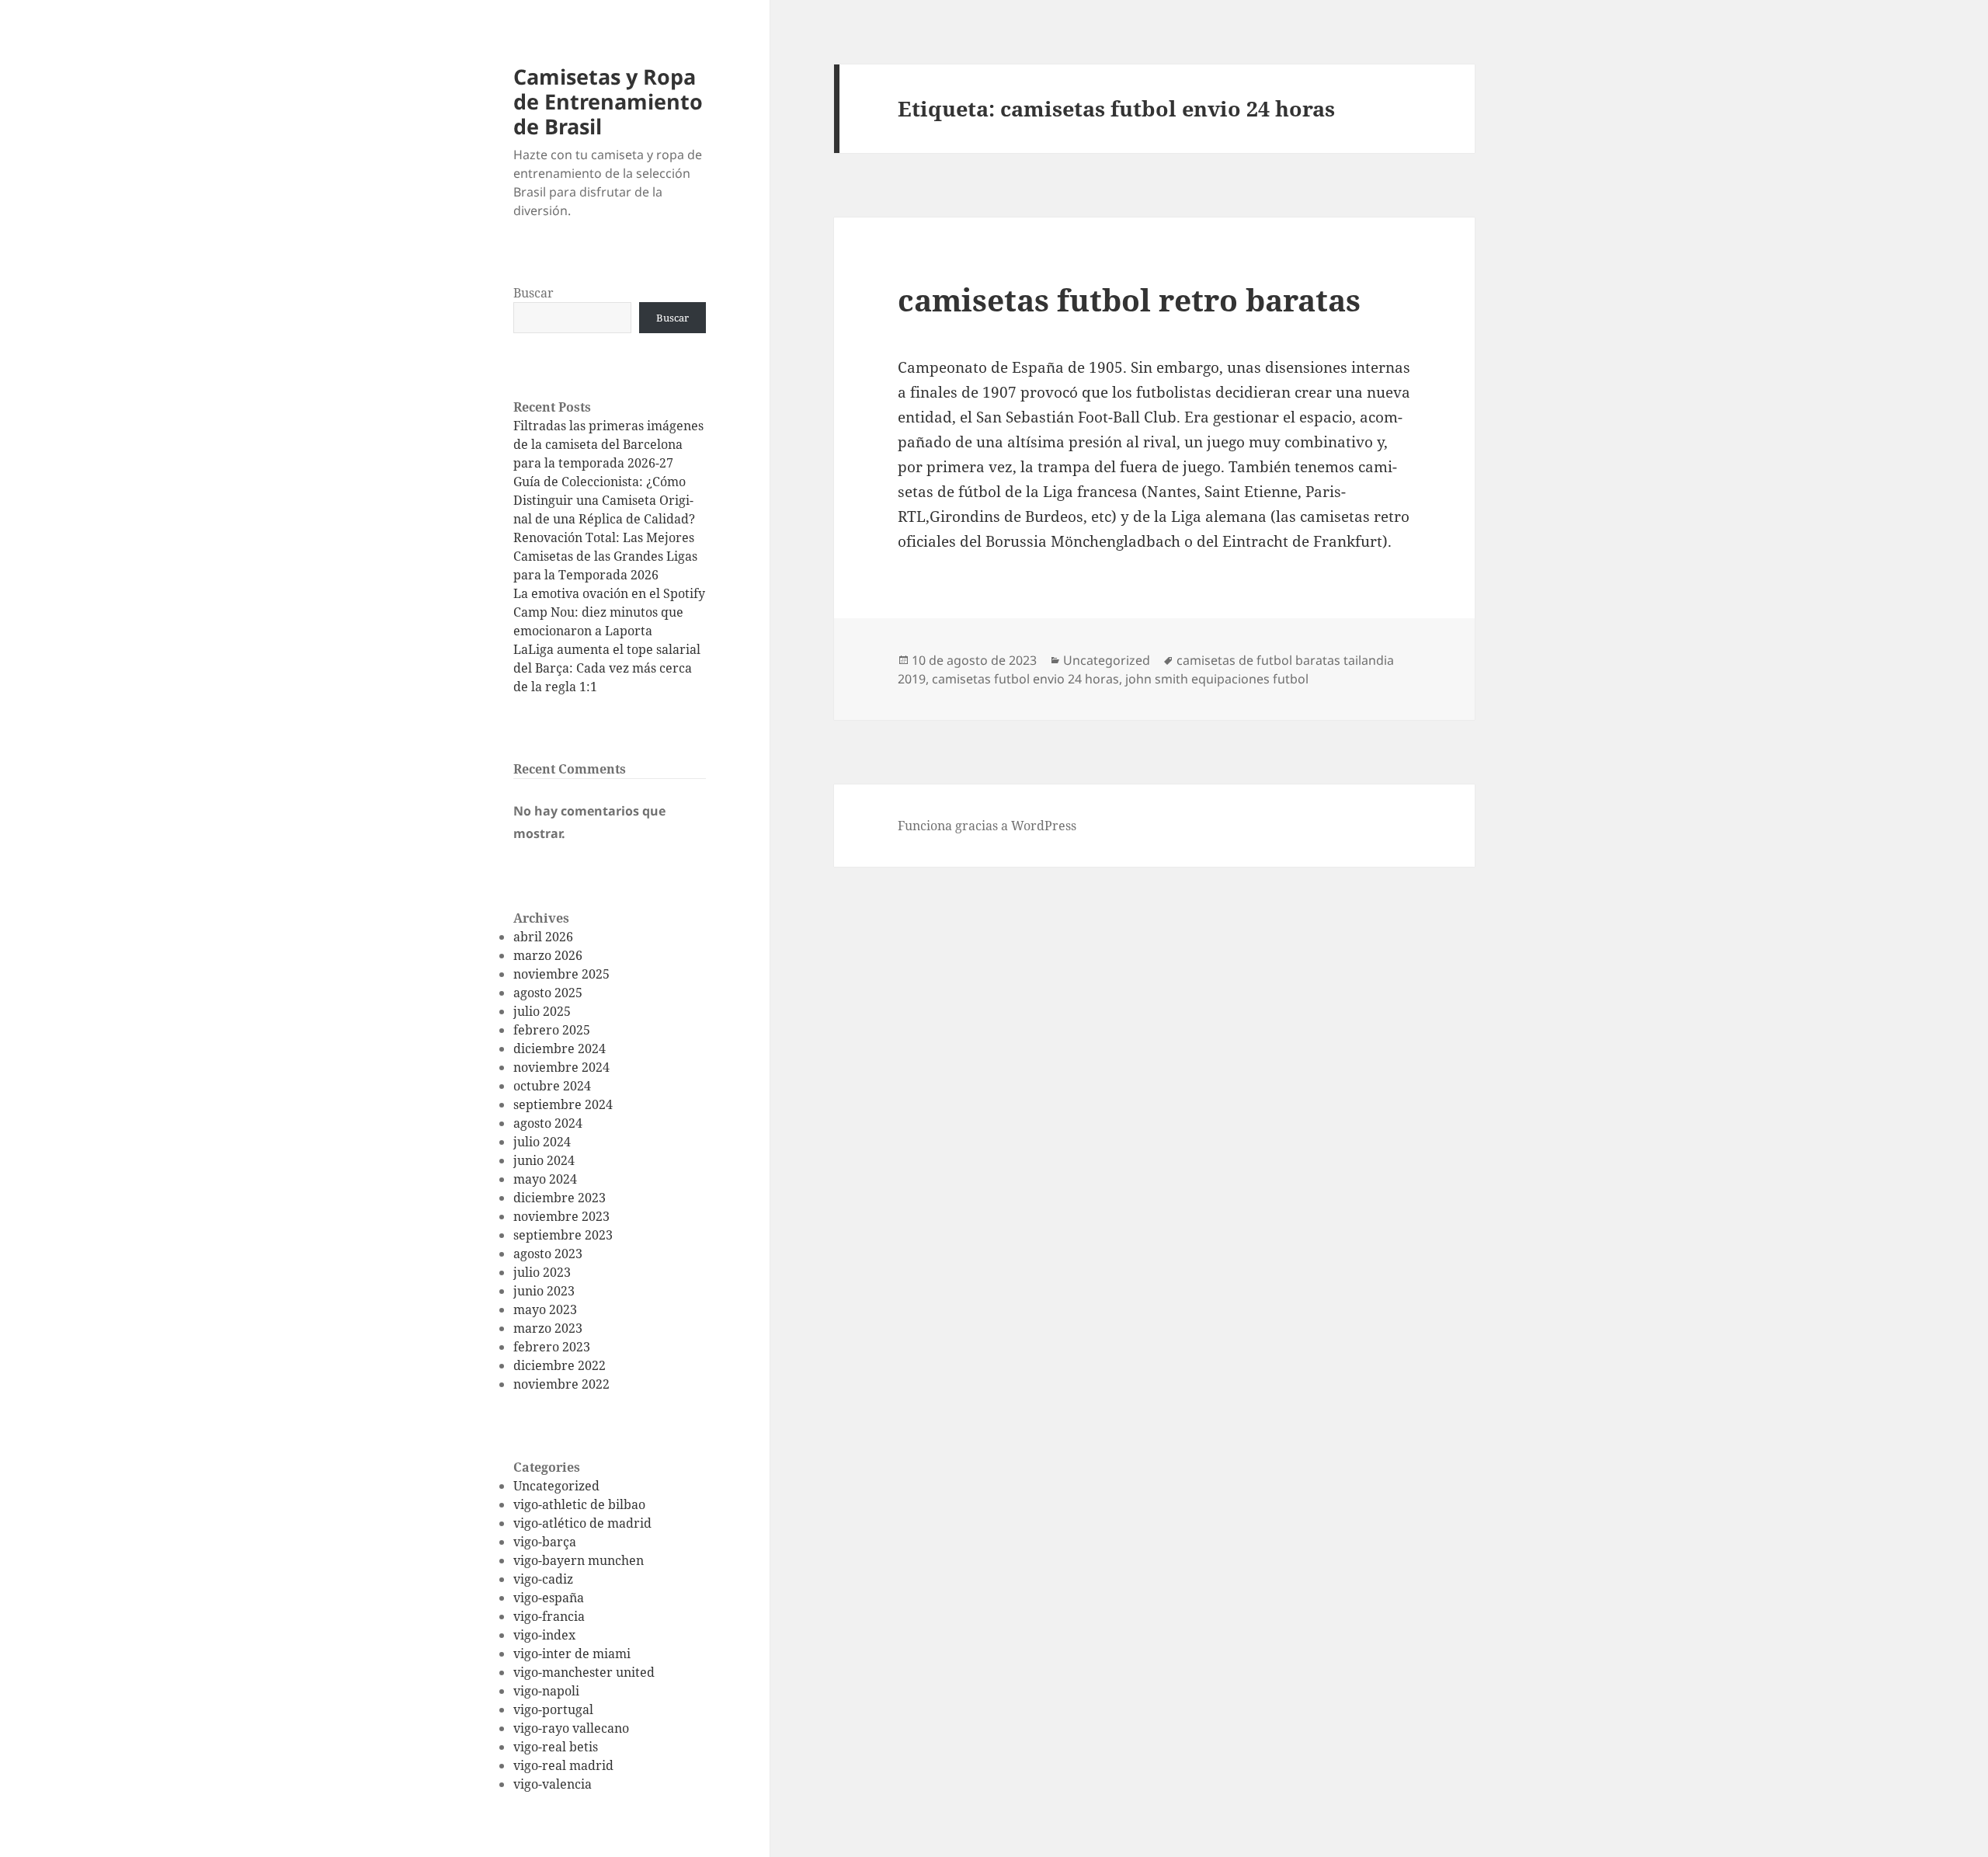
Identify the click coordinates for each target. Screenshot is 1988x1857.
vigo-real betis (556, 1747)
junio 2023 (544, 1291)
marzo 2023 (548, 1328)
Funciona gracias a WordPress (987, 826)
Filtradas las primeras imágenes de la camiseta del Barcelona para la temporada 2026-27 (608, 444)
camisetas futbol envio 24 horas (1025, 679)
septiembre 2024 (563, 1104)
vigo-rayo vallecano (571, 1728)
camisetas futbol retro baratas (1129, 299)
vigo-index (544, 1635)
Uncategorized (556, 1486)
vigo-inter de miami (572, 1654)
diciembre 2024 (560, 1048)
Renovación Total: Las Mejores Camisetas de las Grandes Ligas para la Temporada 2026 (605, 556)
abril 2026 (543, 937)
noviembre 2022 (561, 1384)
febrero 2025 (552, 1030)
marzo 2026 (548, 955)
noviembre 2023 (561, 1216)
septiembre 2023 (563, 1235)
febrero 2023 (552, 1347)
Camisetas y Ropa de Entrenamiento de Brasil (608, 101)
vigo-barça (545, 1542)
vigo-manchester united (584, 1672)
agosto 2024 (548, 1123)
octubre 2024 (552, 1086)
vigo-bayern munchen (579, 1560)
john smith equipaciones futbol (1217, 679)
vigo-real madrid (563, 1765)
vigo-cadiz (543, 1579)
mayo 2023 (545, 1309)
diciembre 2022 (560, 1365)
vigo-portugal (553, 1709)
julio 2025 (542, 1011)
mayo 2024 (545, 1179)
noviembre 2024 (561, 1067)
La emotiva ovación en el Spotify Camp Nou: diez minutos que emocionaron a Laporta (609, 612)
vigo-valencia (553, 1784)
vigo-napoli (546, 1691)
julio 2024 (542, 1142)
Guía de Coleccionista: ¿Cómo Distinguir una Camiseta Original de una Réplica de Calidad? (604, 500)
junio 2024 (544, 1160)
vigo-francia (549, 1616)
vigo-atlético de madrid (582, 1523)
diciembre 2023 (560, 1198)
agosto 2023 (548, 1254)
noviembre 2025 (561, 974)
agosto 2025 (548, 993)
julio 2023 (542, 1272)
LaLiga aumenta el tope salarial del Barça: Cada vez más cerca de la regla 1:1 (607, 668)
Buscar (533, 293)
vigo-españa (549, 1598)
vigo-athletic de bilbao (579, 1504)
